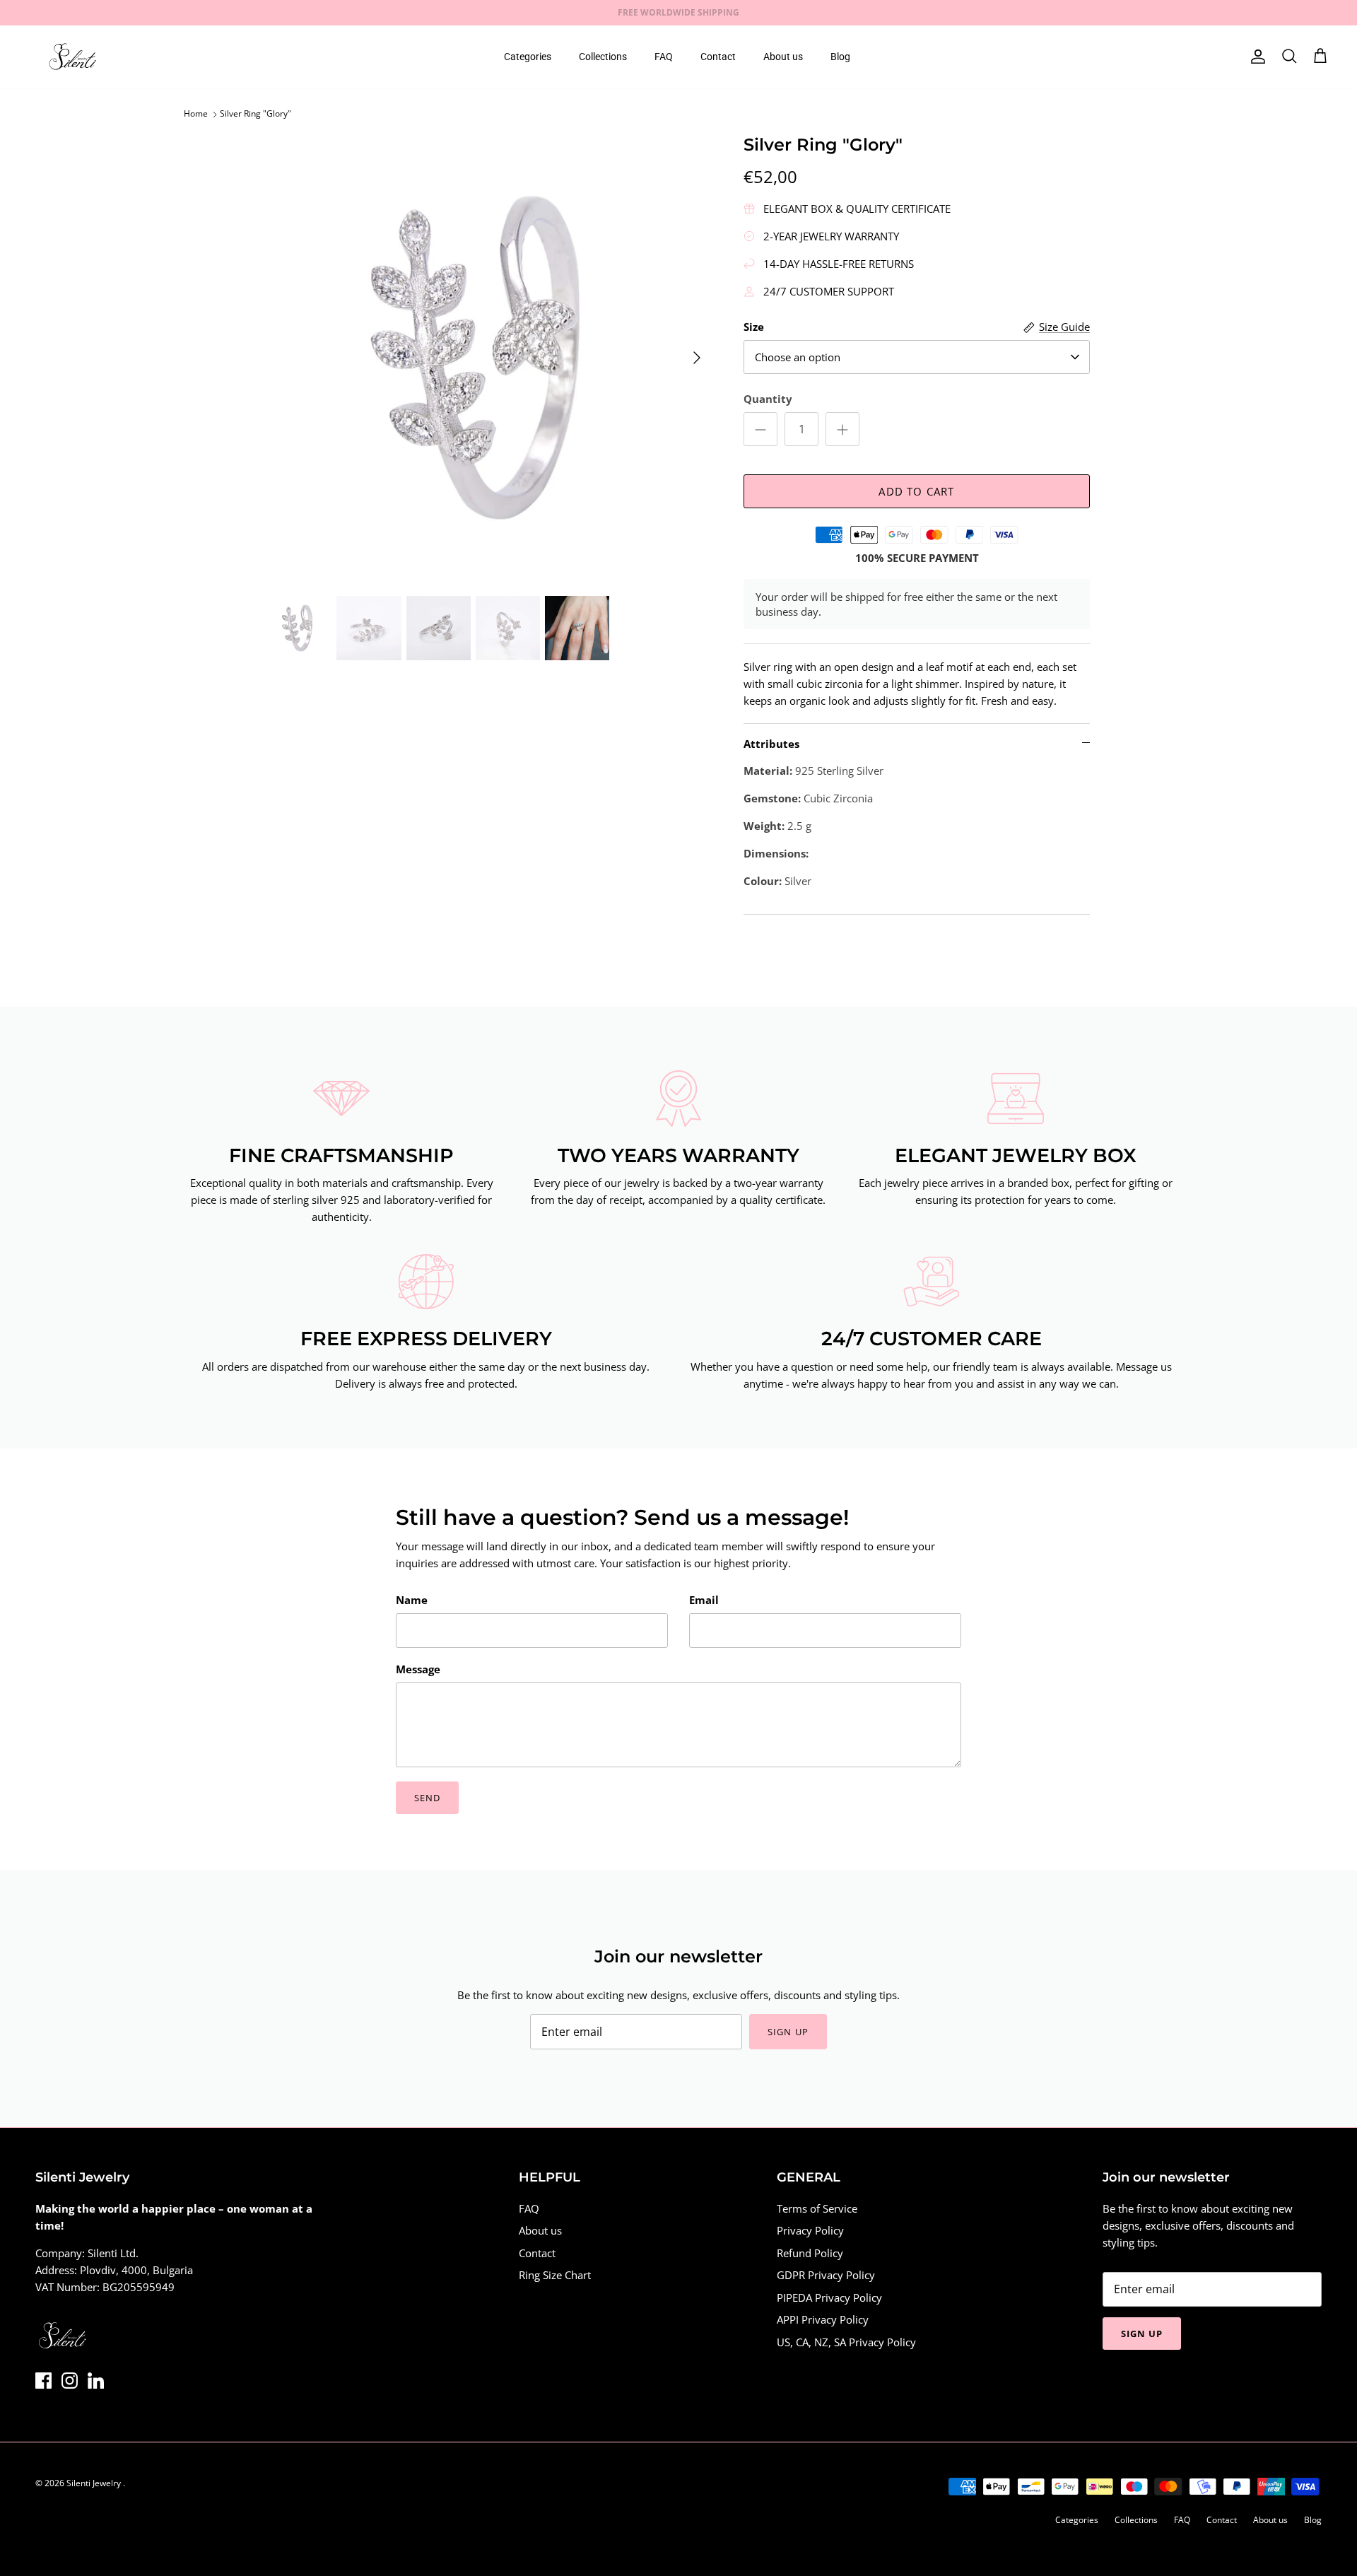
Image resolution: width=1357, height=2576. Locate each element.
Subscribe (551, 1345)
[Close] (944, 1176)
